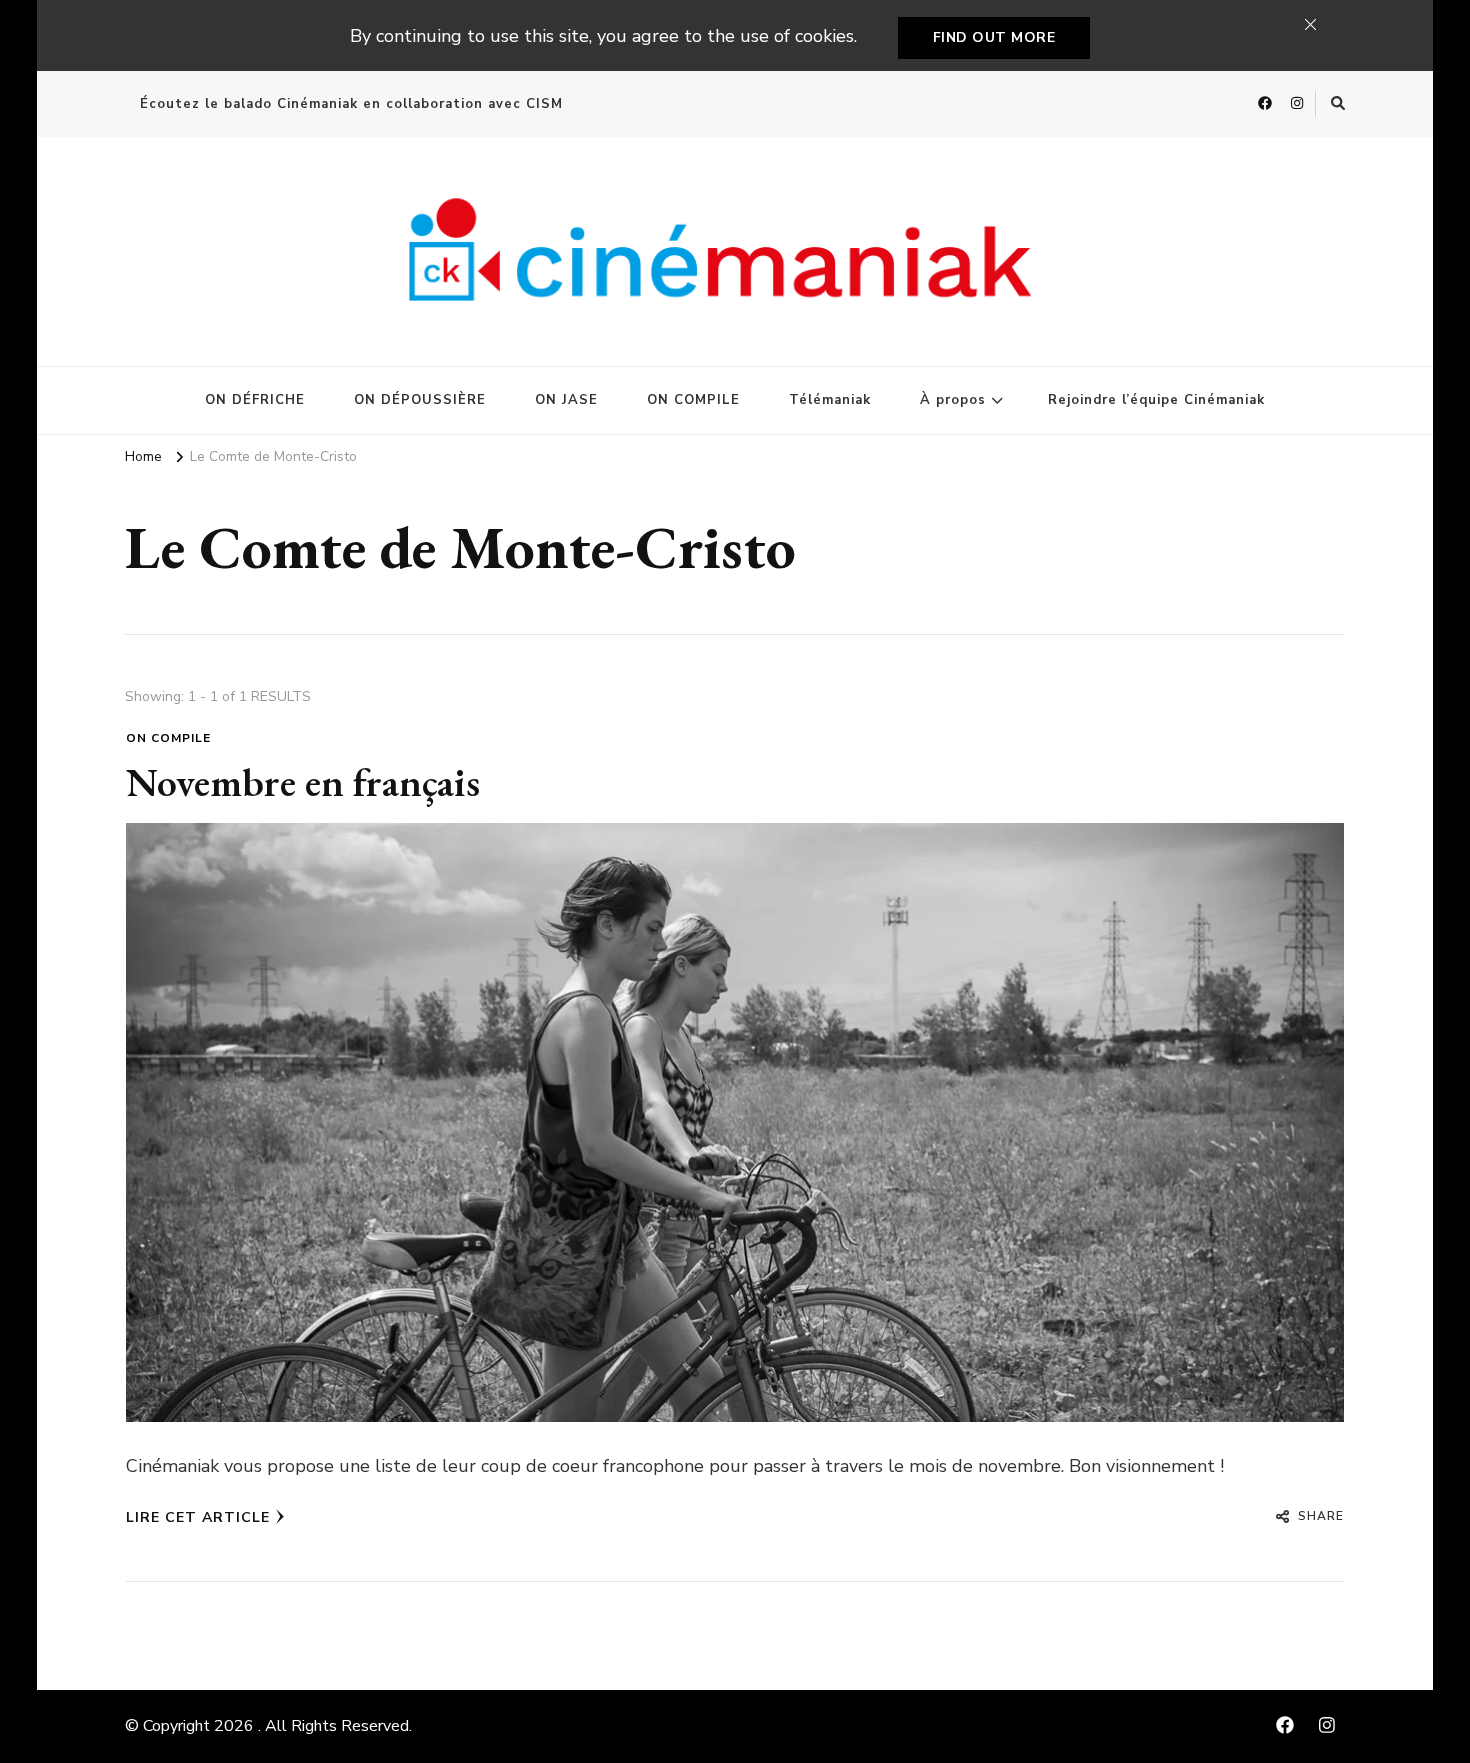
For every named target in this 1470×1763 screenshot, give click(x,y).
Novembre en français (303, 782)
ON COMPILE (693, 400)
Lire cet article (198, 1517)
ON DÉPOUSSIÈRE (420, 400)
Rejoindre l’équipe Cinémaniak (1156, 400)
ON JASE (566, 400)
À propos (953, 400)
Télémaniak (830, 400)
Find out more (994, 37)
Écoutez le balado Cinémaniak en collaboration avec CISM (351, 104)
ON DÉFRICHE (255, 400)
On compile (168, 738)
